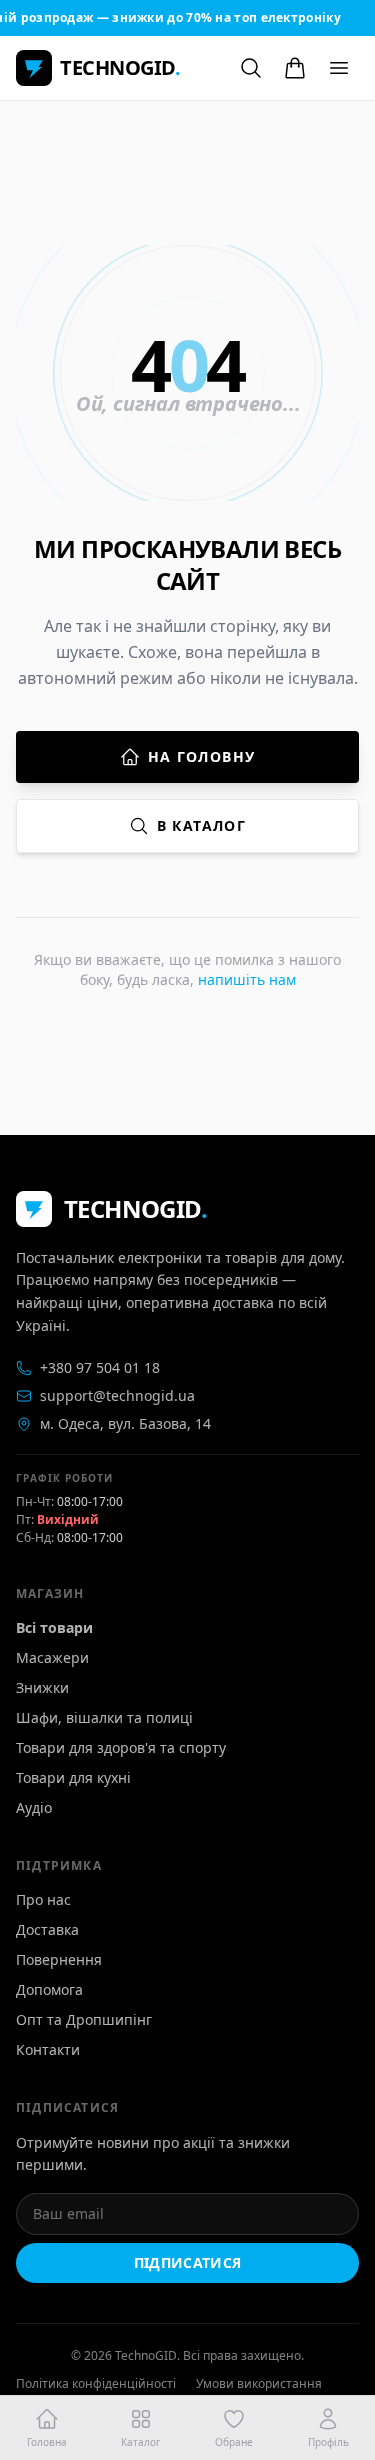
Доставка (47, 1929)
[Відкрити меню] (339, 68)
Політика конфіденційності (96, 2384)
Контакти (48, 2049)
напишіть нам (247, 979)
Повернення (59, 1959)
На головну (202, 756)
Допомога (49, 1989)
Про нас (43, 1899)
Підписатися (188, 2262)
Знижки (42, 1687)
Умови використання (259, 2384)
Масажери (52, 1657)
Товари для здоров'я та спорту (121, 1747)
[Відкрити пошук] (251, 68)
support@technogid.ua (117, 1395)
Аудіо (34, 1807)
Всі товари (54, 1627)
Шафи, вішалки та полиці (104, 1717)
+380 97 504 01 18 (100, 1367)
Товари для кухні (73, 1777)
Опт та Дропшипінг (84, 2019)
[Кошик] (295, 68)
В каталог (202, 825)
